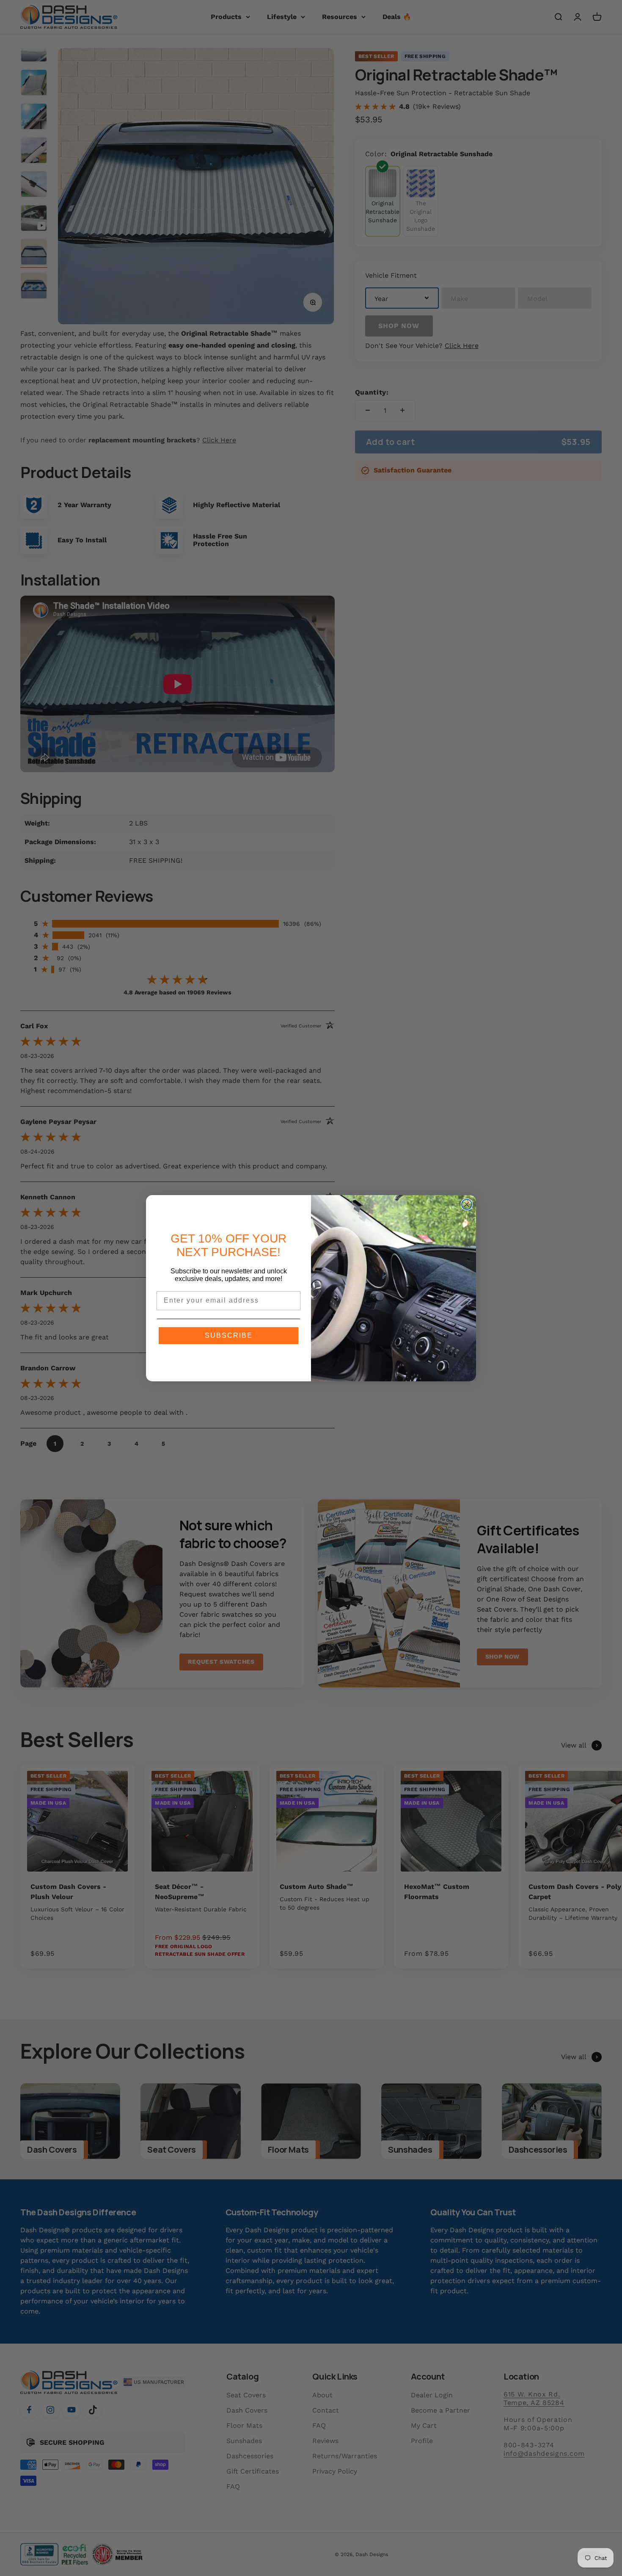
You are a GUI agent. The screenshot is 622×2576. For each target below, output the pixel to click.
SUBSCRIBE (229, 1335)
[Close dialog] (467, 1204)
